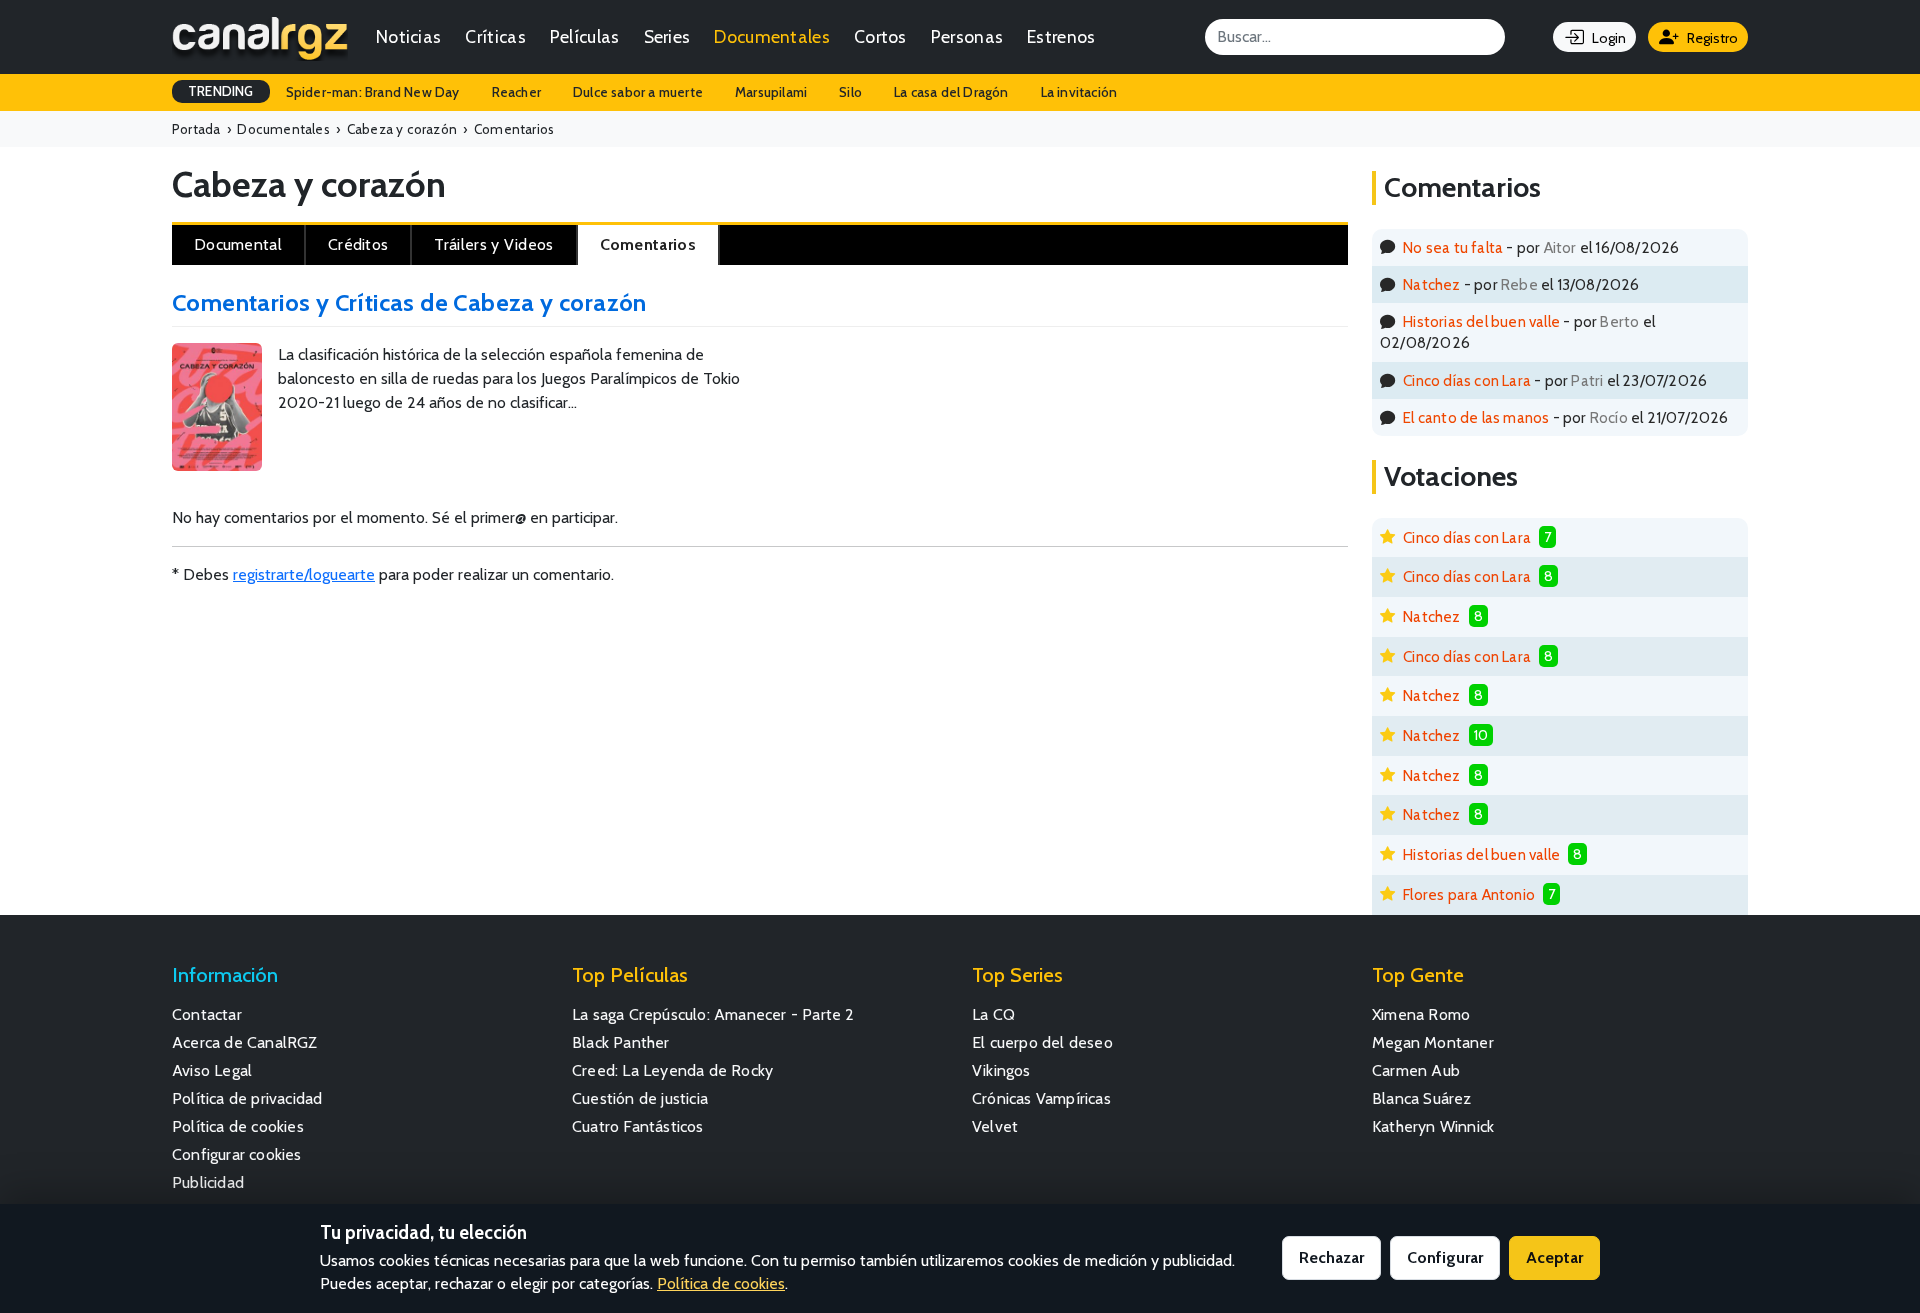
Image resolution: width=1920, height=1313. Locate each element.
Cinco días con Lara (1467, 380)
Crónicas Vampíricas (1041, 1098)
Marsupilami (771, 92)
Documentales (772, 36)
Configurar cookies (237, 1154)
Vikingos (1001, 1070)
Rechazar (1331, 1257)
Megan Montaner (1433, 1042)
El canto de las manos (1476, 417)
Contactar (207, 1014)
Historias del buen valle (1481, 321)
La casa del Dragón (951, 92)
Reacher (516, 92)
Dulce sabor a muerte (638, 92)
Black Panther (621, 1042)
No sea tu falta (1453, 247)
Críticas (495, 36)
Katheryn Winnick (1433, 1126)
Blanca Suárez (1422, 1098)
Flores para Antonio (1469, 894)
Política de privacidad (247, 1098)
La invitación (1079, 92)
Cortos (880, 36)
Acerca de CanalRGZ (245, 1042)
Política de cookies (238, 1126)
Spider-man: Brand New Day (373, 92)
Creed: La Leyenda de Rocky (672, 1070)
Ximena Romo (1421, 1014)
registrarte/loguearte (304, 574)
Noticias (408, 36)
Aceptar (1554, 1257)
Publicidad (208, 1182)
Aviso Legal (212, 1070)
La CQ (993, 1014)
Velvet (995, 1126)
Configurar (1445, 1257)
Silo (850, 92)
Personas (967, 36)
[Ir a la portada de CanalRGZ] (260, 37)
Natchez (1431, 284)
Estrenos (1061, 36)
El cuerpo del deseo (1042, 1042)
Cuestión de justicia (640, 1098)
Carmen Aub (1416, 1070)
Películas (585, 36)
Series (667, 36)
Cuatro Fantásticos (638, 1126)
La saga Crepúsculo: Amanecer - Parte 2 (713, 1014)
